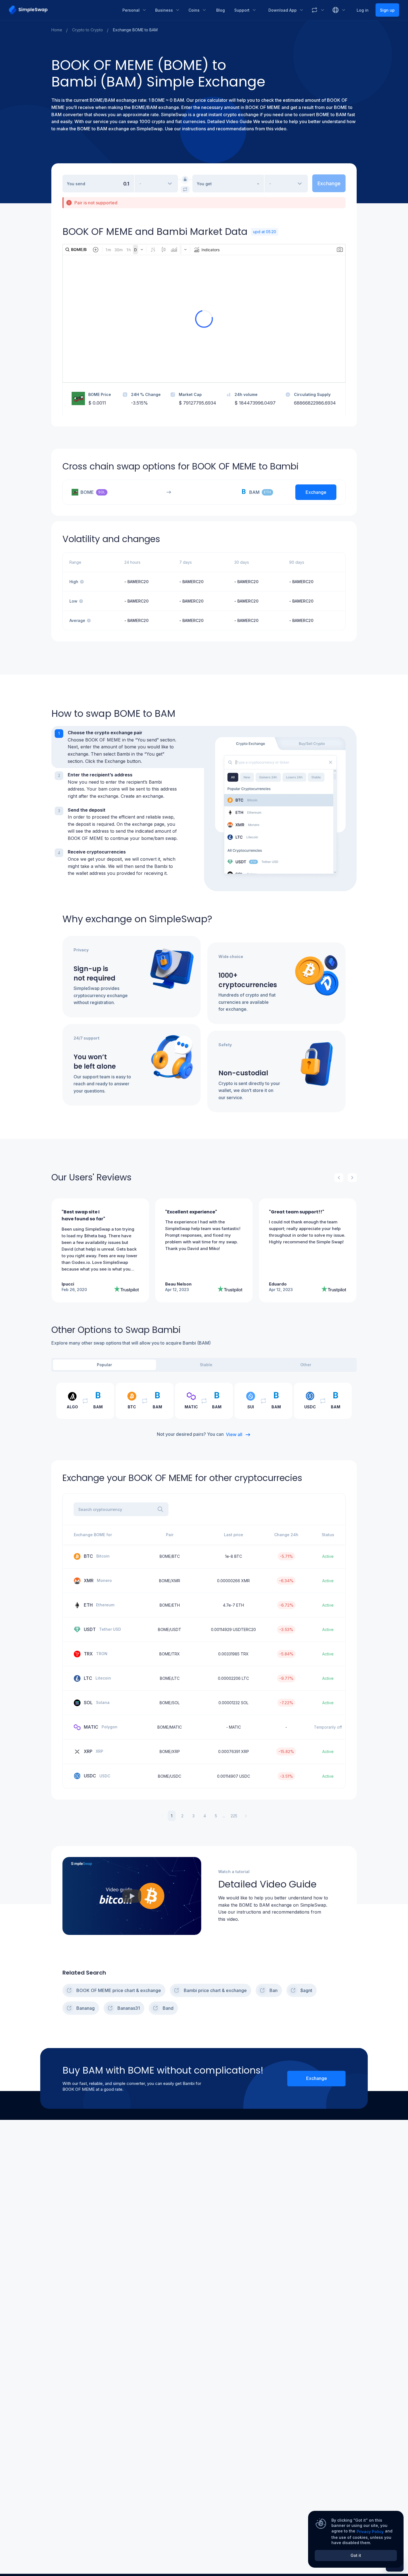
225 (234, 1816)
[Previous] (339, 1178)
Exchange (317, 2078)
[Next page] (246, 1816)
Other (306, 1365)
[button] (128, 747)
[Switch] (185, 189)
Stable (206, 1365)
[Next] (352, 1178)
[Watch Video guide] (132, 1896)
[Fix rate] (185, 179)
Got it (356, 2555)
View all (234, 1434)
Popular (104, 1365)
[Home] (62, 10)
